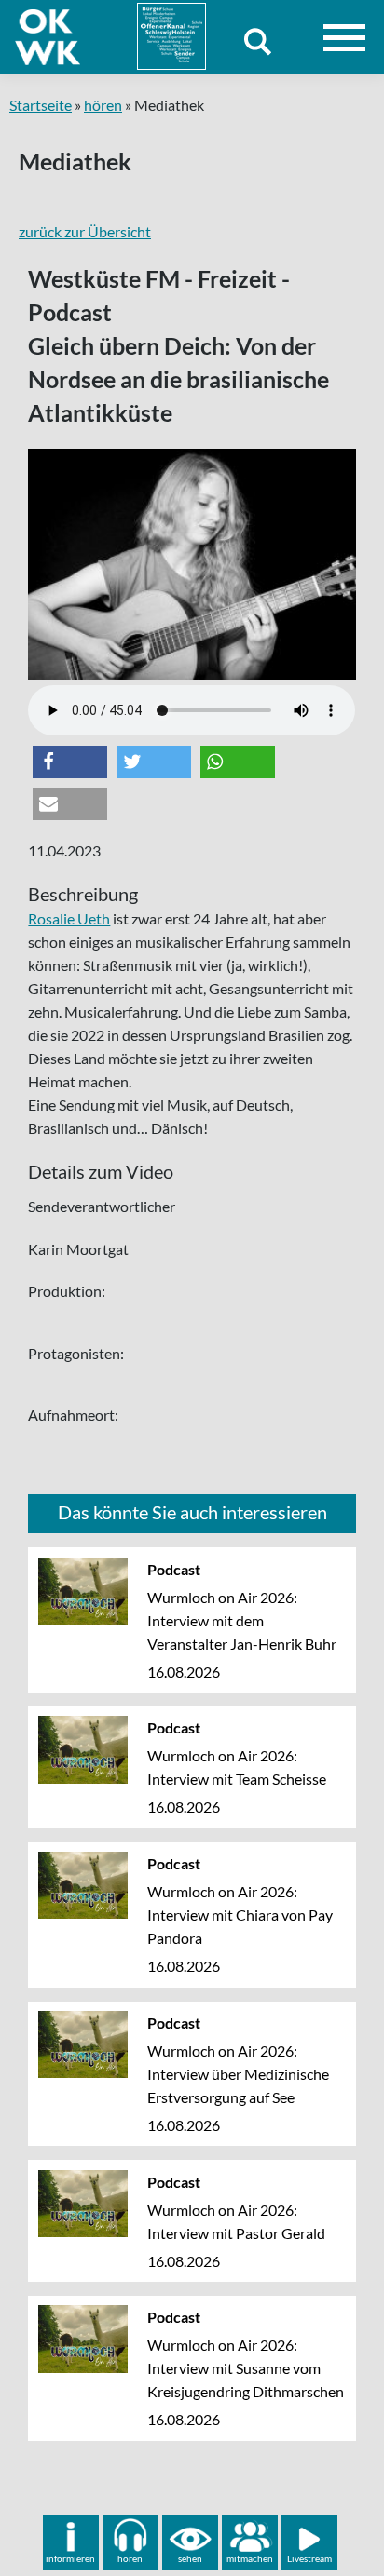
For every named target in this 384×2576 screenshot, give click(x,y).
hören (103, 105)
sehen (190, 2558)
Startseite (41, 105)
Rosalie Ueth (69, 918)
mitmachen (250, 2558)
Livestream (309, 2558)
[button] (70, 762)
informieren (70, 2558)
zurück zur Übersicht (85, 231)
